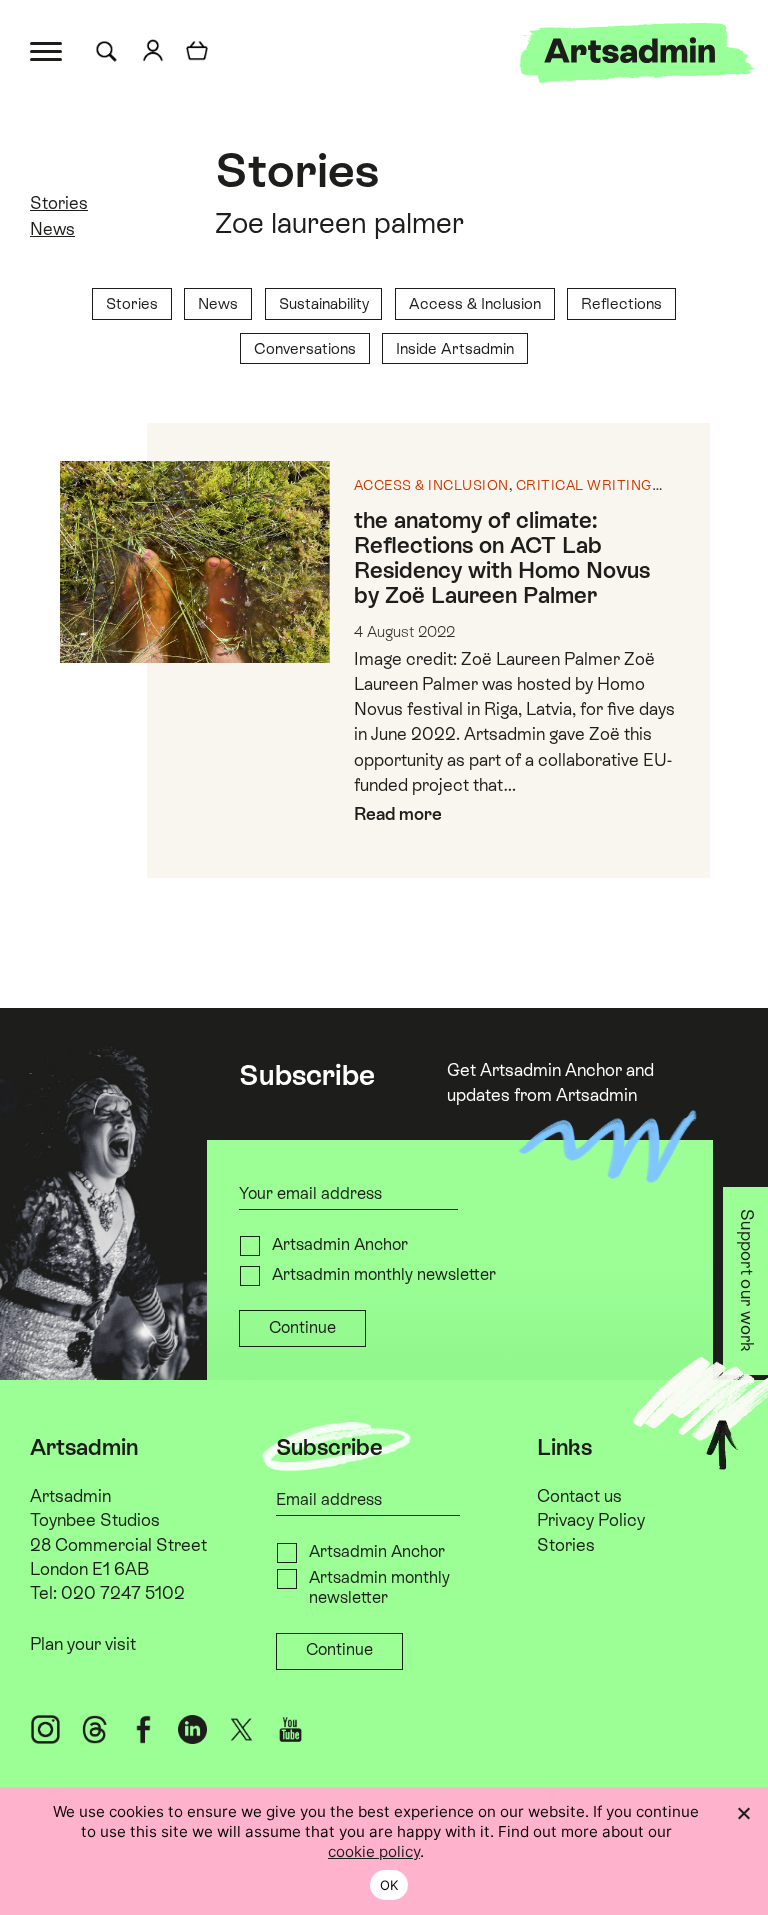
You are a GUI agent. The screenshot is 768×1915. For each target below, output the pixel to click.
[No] (743, 1813)
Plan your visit (83, 1644)
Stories (297, 170)
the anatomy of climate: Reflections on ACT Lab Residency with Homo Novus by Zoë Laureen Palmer (502, 557)
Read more (398, 814)
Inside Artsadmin (455, 348)
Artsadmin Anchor (340, 1244)
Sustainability (324, 303)
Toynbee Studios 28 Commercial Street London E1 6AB (118, 1544)
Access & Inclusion (475, 303)
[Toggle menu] (47, 49)
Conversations (305, 348)
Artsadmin (70, 1496)
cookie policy (374, 1851)
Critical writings (589, 485)
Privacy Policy (591, 1520)
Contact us (579, 1496)
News (52, 229)
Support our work (748, 1281)
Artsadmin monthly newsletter (384, 1274)
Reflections (621, 303)
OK (389, 1885)
